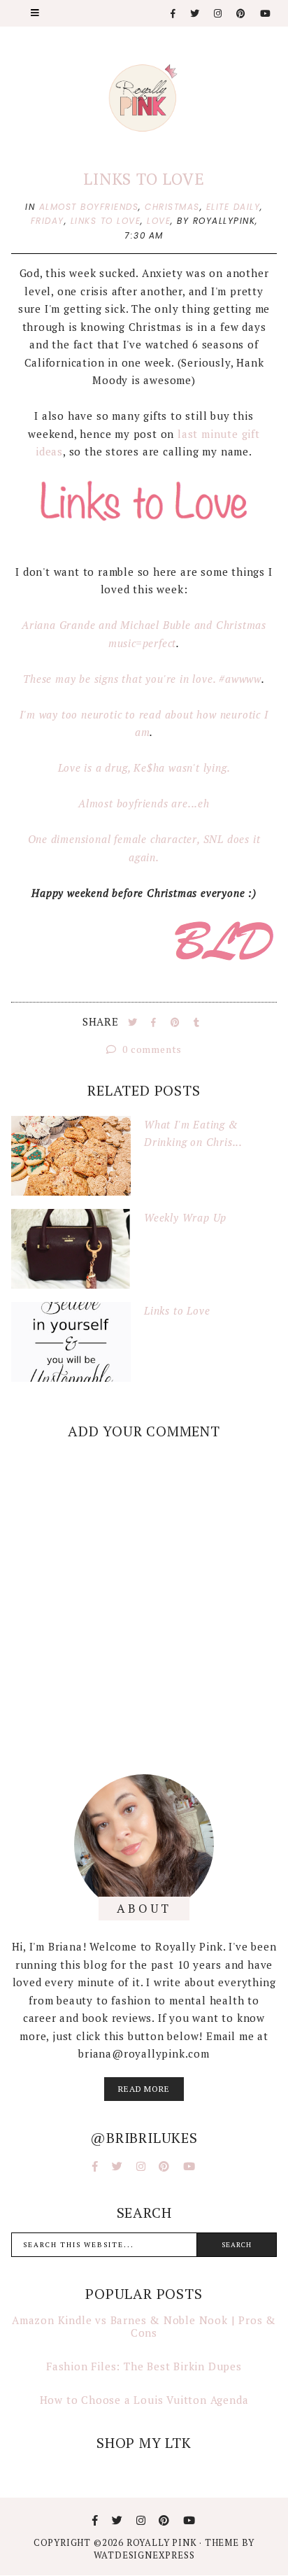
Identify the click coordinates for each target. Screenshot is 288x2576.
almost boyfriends (89, 207)
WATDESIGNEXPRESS (144, 2555)
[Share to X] (134, 1022)
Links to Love (144, 179)
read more (144, 2089)
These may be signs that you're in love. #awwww (142, 679)
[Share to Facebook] (155, 1022)
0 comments (151, 1049)
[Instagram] (218, 14)
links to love (106, 221)
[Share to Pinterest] (177, 1022)
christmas (172, 207)
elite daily (233, 207)
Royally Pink (163, 2542)
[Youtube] (266, 14)
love (159, 221)
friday (48, 221)
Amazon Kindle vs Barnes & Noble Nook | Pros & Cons (144, 2326)
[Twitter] (195, 14)
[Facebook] (174, 14)
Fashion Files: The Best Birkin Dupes (144, 2366)
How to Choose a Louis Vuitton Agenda (144, 2400)
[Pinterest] (242, 14)
